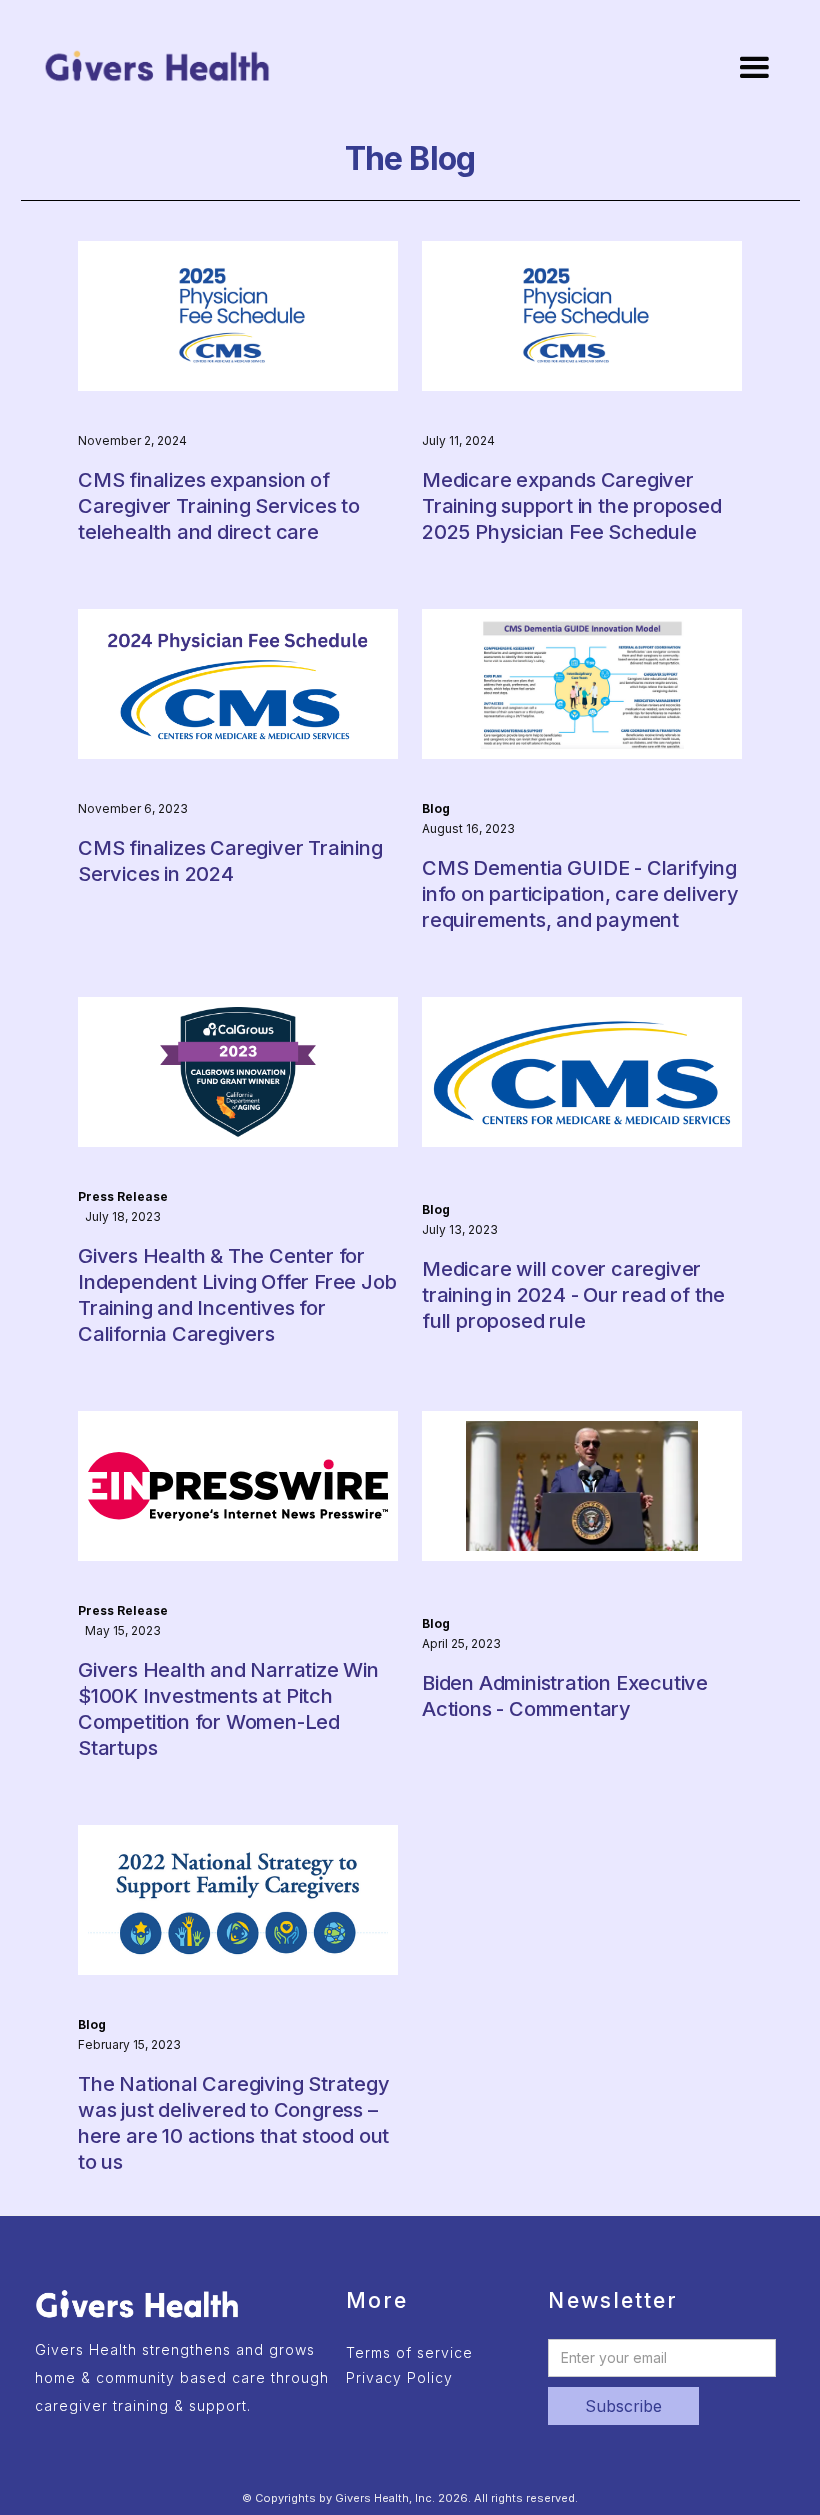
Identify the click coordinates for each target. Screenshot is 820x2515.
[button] (754, 68)
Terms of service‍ (409, 2352)
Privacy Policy (399, 2377)
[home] (157, 67)
